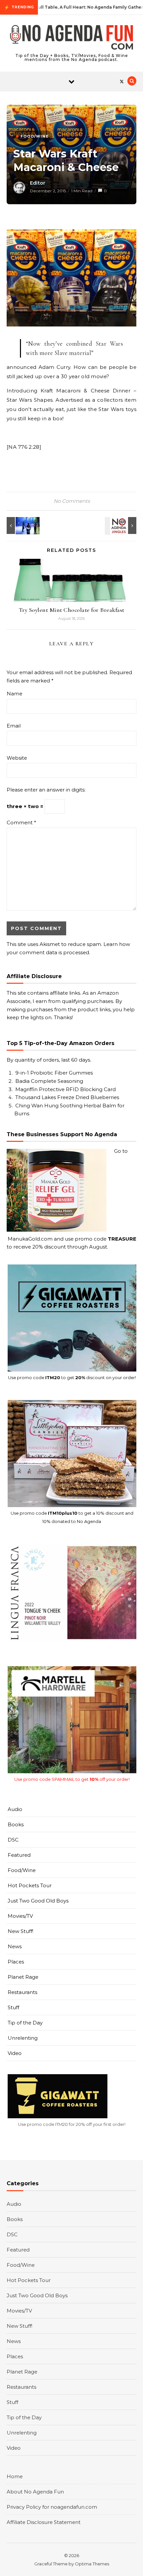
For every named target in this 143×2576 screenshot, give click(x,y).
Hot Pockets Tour (30, 1885)
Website (17, 758)
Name (14, 694)
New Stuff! (20, 1931)
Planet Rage (23, 1977)
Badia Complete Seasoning (49, 1081)
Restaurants (22, 1992)
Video (15, 2053)
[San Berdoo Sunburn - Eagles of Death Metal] (22, 526)
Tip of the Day (25, 2023)
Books (16, 1824)
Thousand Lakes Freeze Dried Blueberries (67, 1097)
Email (14, 726)
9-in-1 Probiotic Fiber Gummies (54, 1073)
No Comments (72, 501)
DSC (13, 1840)
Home (15, 2476)
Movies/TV (20, 1916)
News (15, 1946)
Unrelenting (23, 2038)
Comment (21, 822)
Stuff (13, 2007)
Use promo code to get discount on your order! (72, 1377)
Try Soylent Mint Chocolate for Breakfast (72, 610)
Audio (15, 1809)
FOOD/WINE (35, 136)
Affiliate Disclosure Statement (44, 2522)
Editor (38, 183)
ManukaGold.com (30, 1239)
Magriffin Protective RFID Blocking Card (66, 1089)
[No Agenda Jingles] (121, 526)
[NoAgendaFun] (71, 38)
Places (16, 1962)
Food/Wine (22, 1870)
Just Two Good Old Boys (38, 1901)
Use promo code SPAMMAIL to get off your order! (72, 1779)
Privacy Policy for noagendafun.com (52, 2507)
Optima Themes (92, 2564)
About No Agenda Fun (35, 2492)
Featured (19, 1855)
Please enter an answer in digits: (46, 790)
